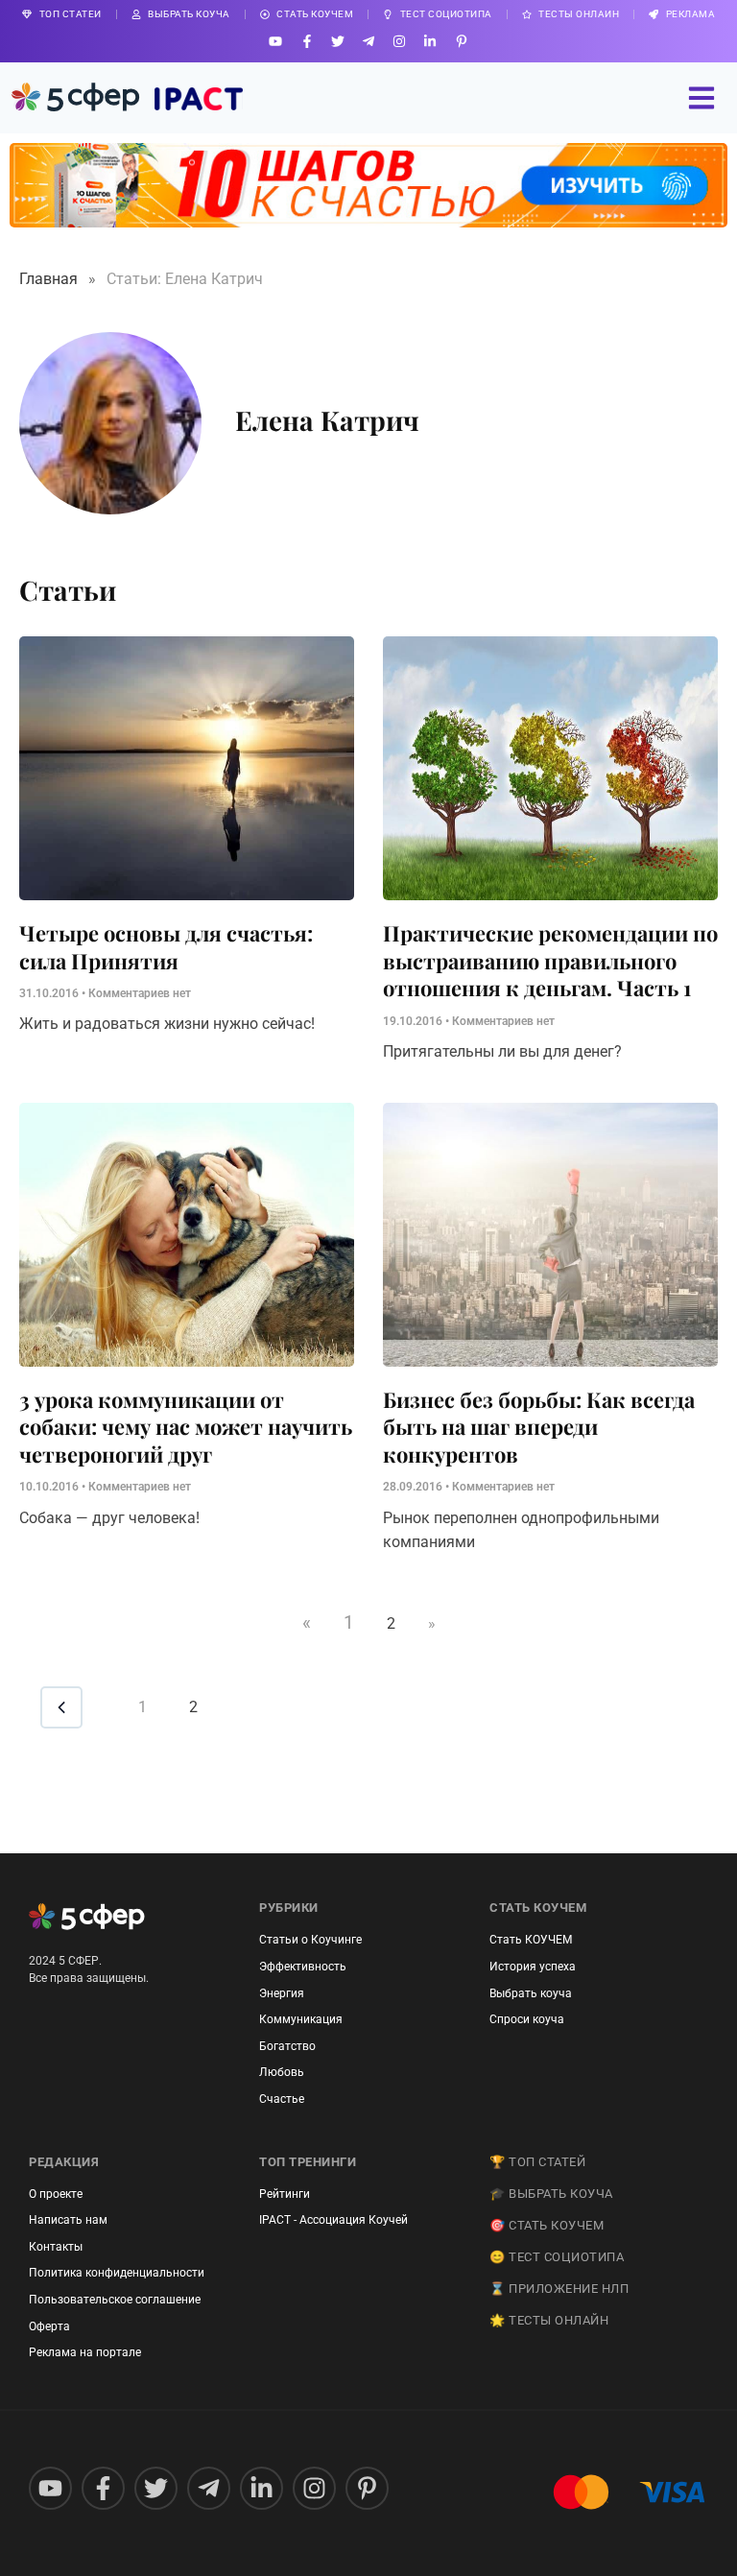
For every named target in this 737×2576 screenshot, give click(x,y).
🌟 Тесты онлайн (549, 2320)
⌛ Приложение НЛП (559, 2289)
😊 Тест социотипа (557, 2257)
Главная (48, 279)
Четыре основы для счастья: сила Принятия (166, 947)
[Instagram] (400, 41)
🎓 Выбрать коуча (551, 2194)
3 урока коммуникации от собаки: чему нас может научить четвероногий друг (186, 1427)
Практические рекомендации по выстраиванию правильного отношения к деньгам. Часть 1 (550, 960)
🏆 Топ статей (537, 2162)
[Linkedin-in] (430, 41)
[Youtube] (276, 41)
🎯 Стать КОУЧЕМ (547, 2225)
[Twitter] (337, 41)
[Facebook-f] (307, 41)
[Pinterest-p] (461, 41)
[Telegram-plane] (368, 41)
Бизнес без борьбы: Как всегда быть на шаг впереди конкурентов (539, 1427)
